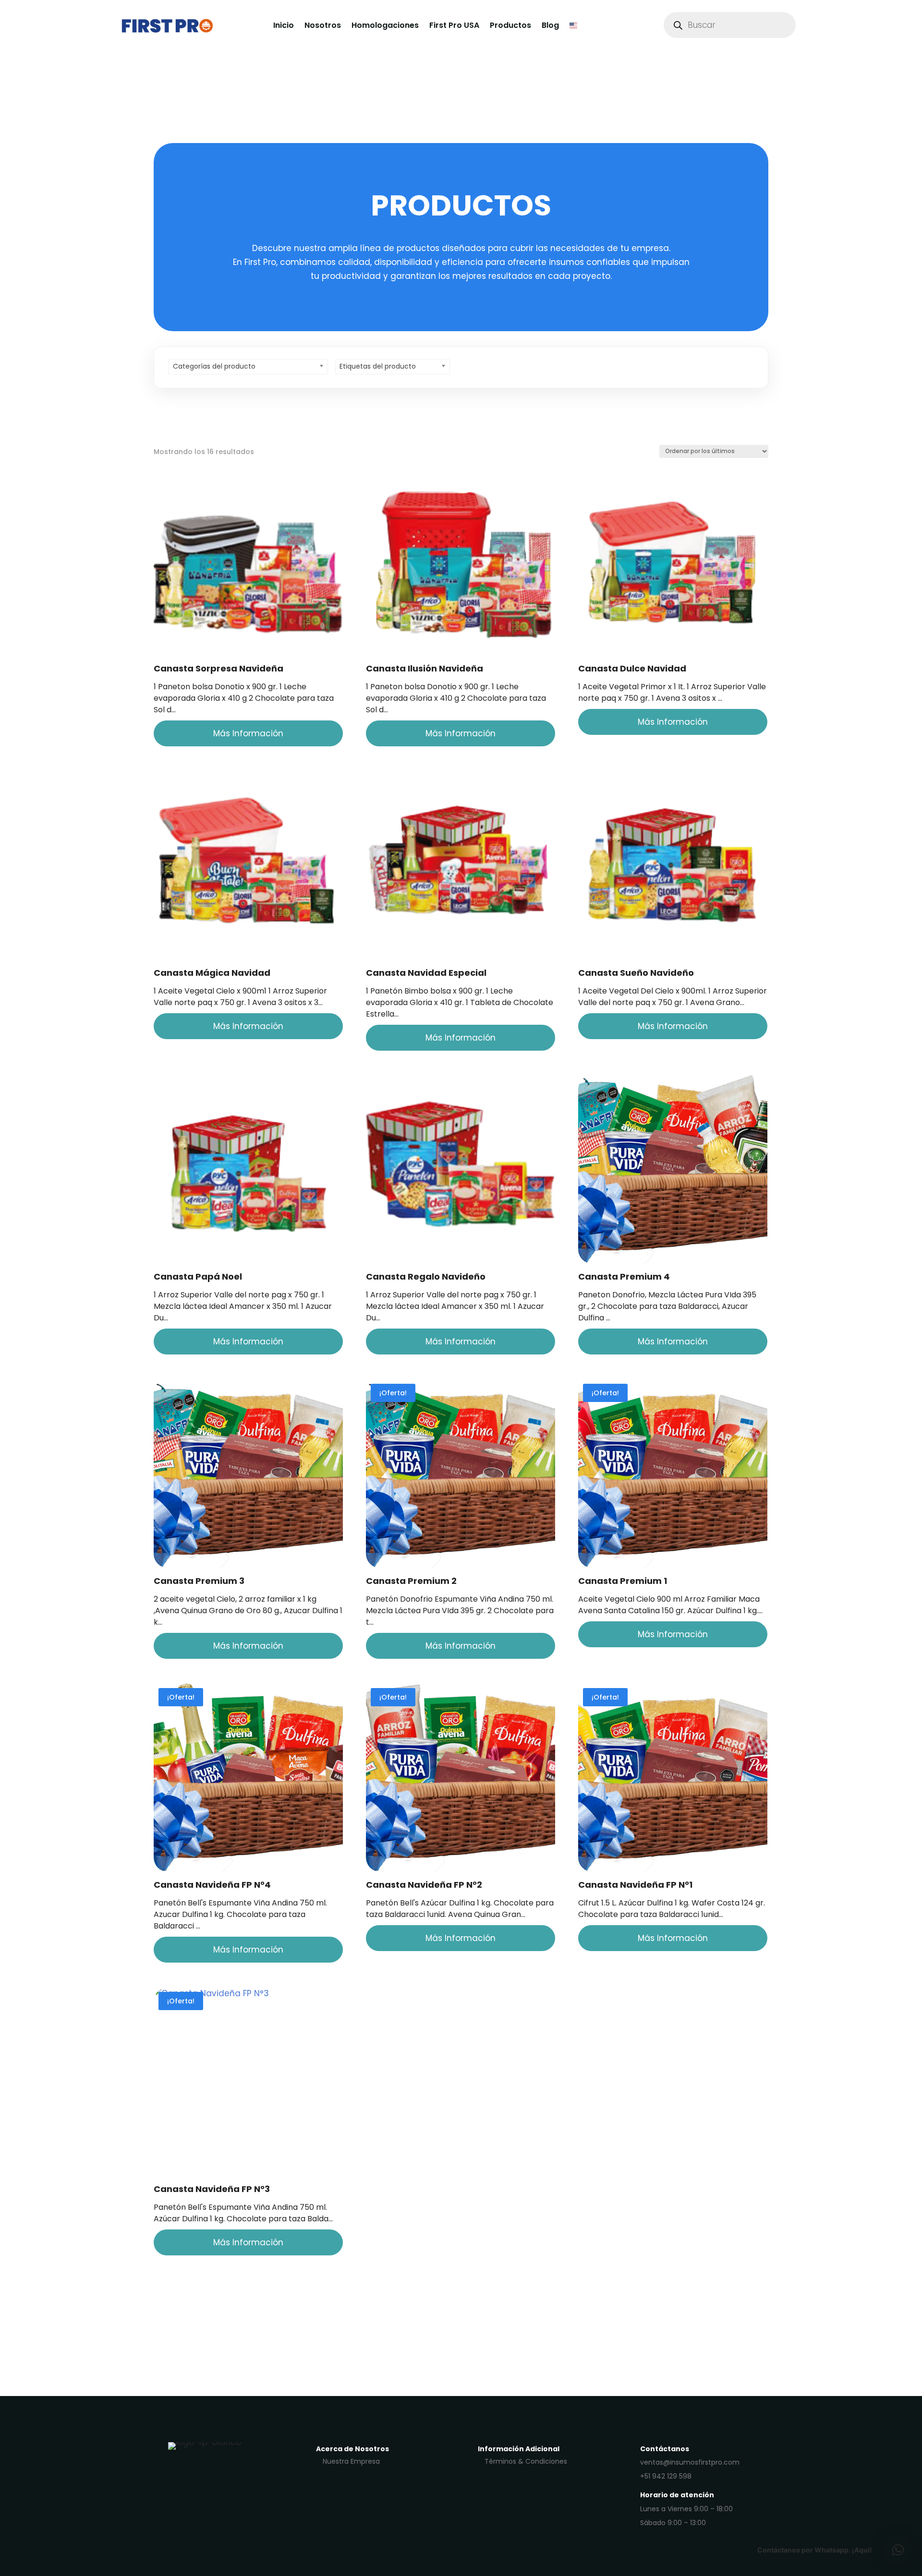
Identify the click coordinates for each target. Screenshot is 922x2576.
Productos (510, 25)
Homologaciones (385, 25)
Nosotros (323, 25)
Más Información (248, 733)
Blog (550, 25)
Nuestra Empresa (351, 2461)
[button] (898, 2550)
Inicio (284, 25)
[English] (573, 25)
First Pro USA (454, 25)
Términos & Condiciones (526, 2461)
